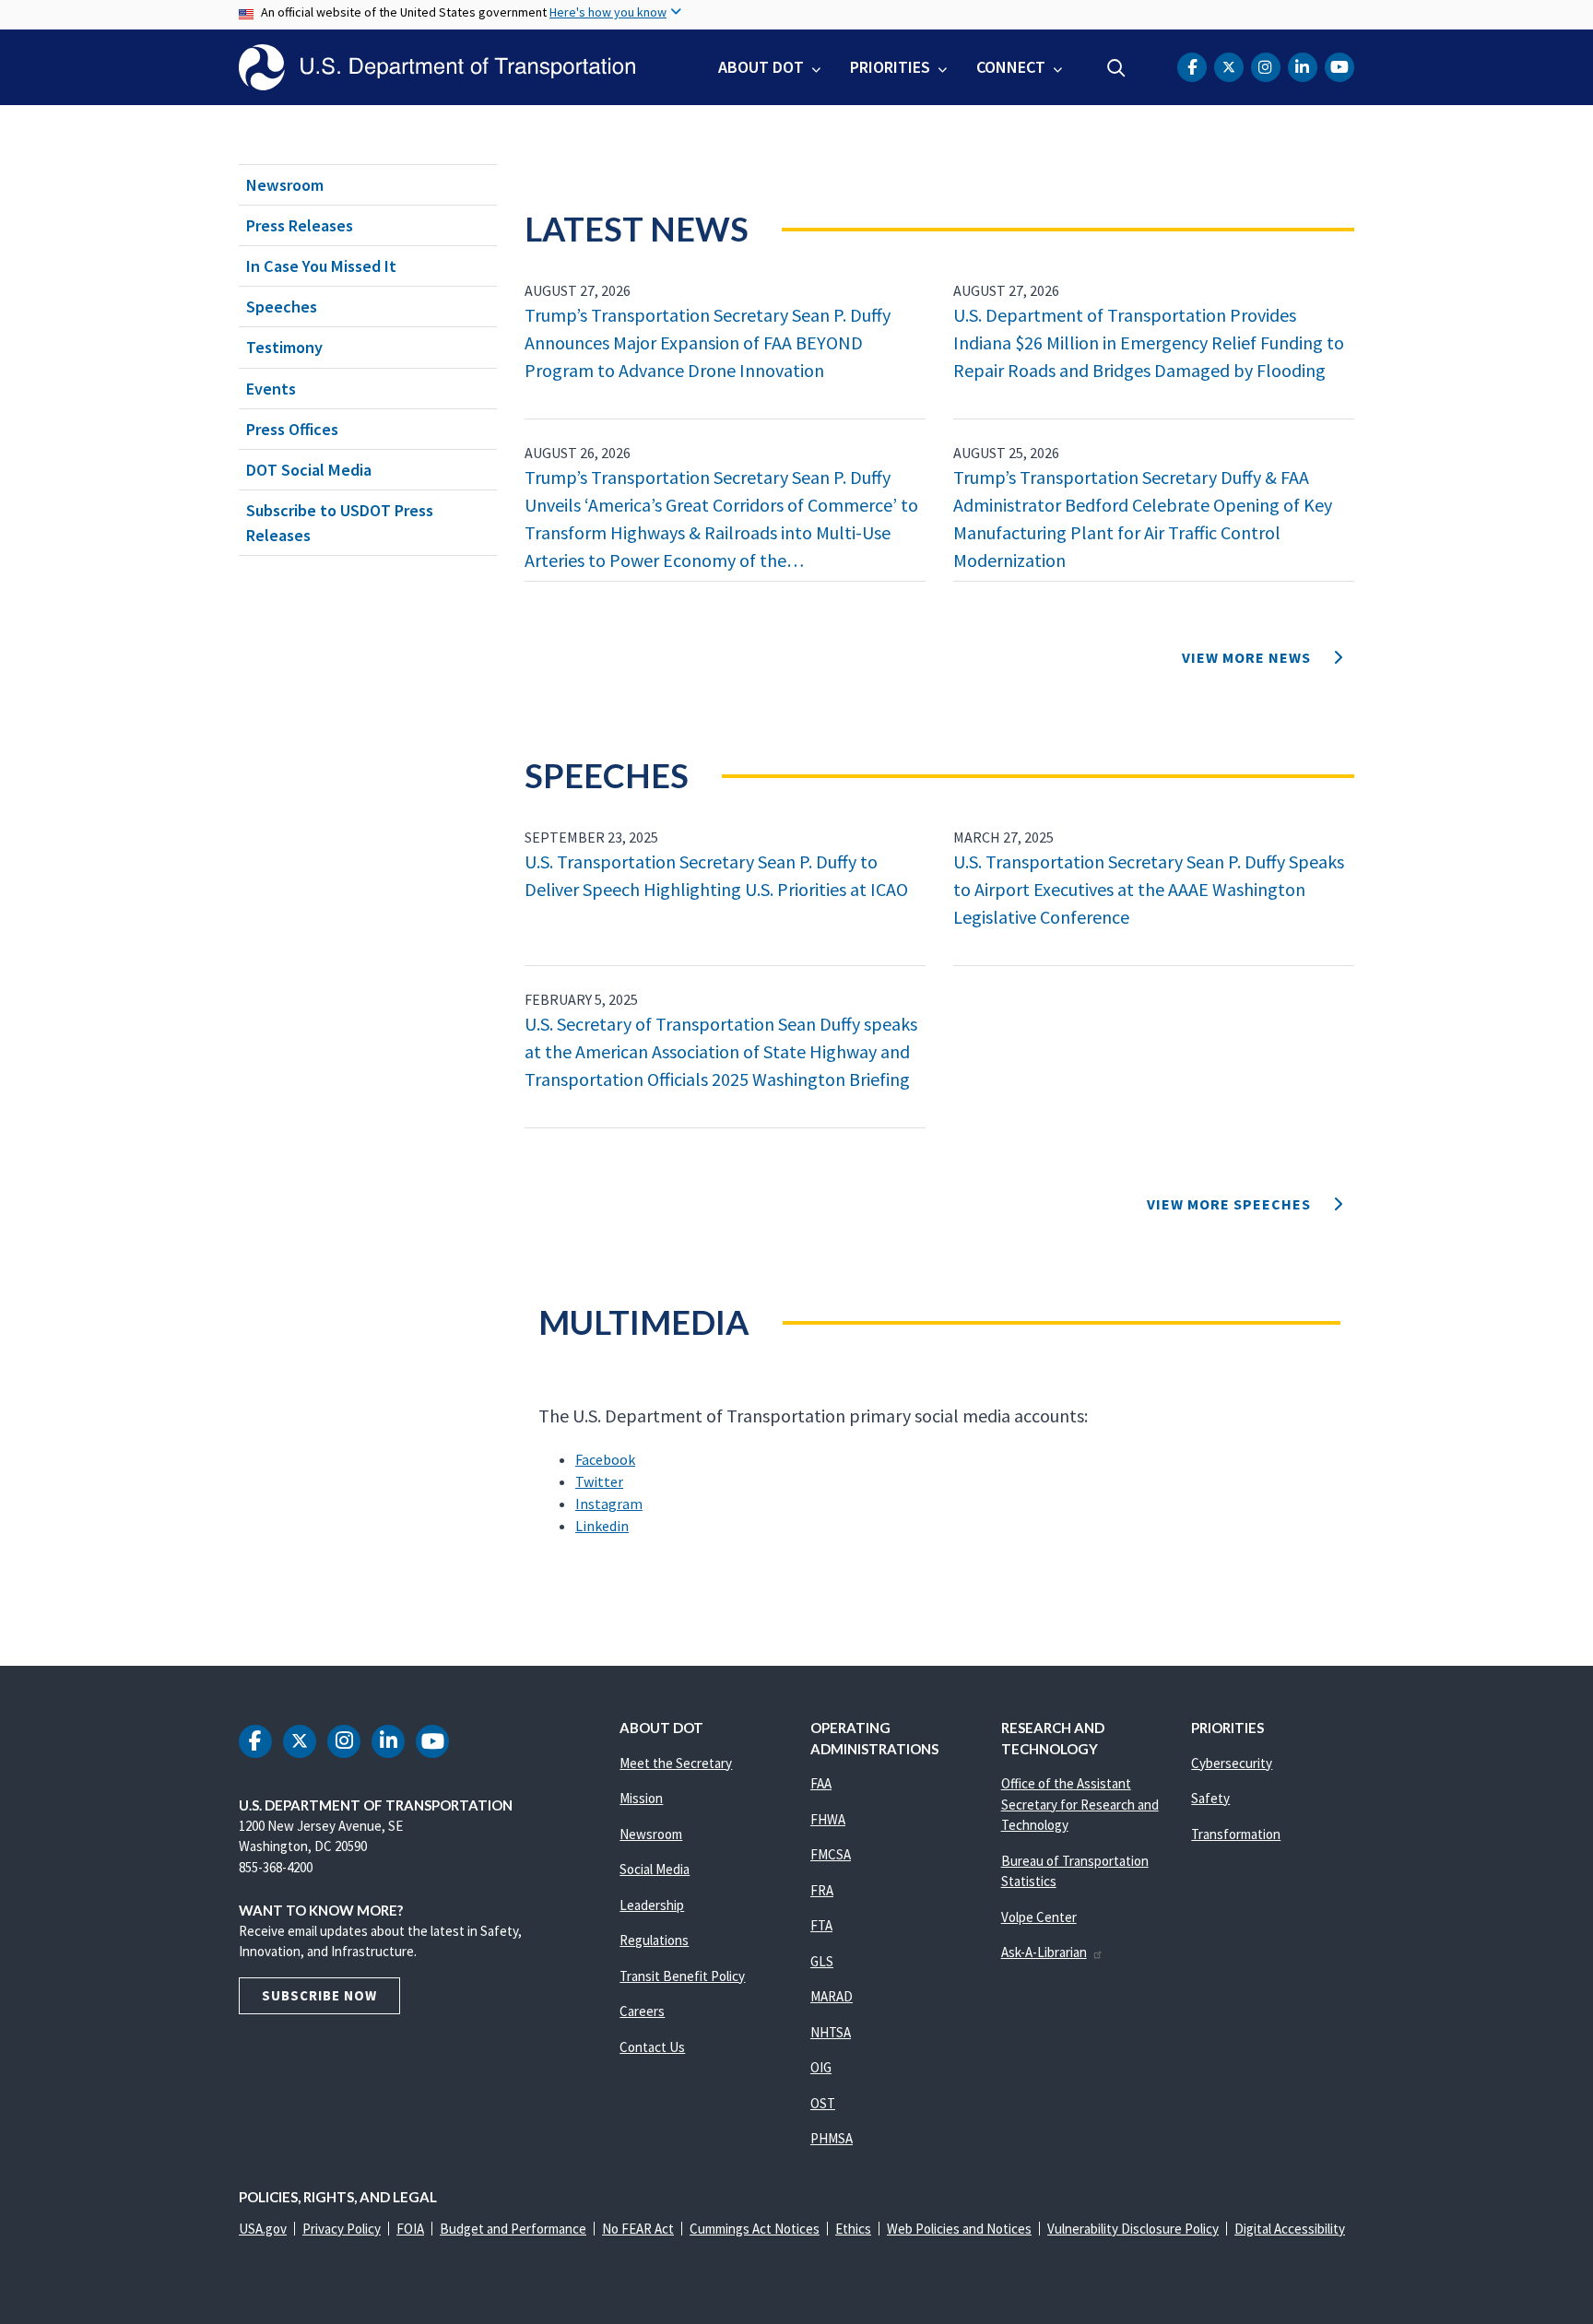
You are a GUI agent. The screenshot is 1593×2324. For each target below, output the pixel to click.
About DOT (761, 67)
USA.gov (263, 2229)
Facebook (605, 1459)
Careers (642, 2011)
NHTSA (831, 2032)
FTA (821, 1925)
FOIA (410, 2229)
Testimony (284, 347)
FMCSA (831, 1854)
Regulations (654, 1940)
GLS (822, 1961)
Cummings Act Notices (755, 2229)
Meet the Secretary (676, 1763)
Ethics (853, 2229)
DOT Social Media (309, 470)
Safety (1210, 1798)
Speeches (282, 307)
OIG (821, 2067)
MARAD (832, 1996)
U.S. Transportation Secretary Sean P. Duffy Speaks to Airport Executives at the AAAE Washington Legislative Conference (1149, 889)
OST (823, 2103)
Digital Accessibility (1290, 2229)
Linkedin (602, 1526)
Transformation (1236, 1834)
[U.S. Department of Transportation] (437, 67)
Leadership (652, 1905)
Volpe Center (1039, 1917)
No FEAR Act (638, 2229)
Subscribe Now (319, 1995)
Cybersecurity (1232, 1763)
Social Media (655, 1869)
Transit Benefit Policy (682, 1976)
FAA (821, 1783)
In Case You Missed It (321, 266)
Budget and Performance (513, 2229)
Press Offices (292, 429)
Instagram (609, 1504)
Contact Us (652, 2047)
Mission (641, 1798)
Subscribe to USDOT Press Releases (340, 523)
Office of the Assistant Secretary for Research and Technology (1080, 1804)
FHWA (828, 1819)
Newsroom (285, 185)
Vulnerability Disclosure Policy (1133, 2229)
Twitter (599, 1481)
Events (271, 389)
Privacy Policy (342, 2229)
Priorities (890, 67)
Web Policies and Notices (959, 2229)
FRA (822, 1890)
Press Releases (300, 225)
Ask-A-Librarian (1044, 1952)
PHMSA (832, 2138)
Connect (1011, 67)
